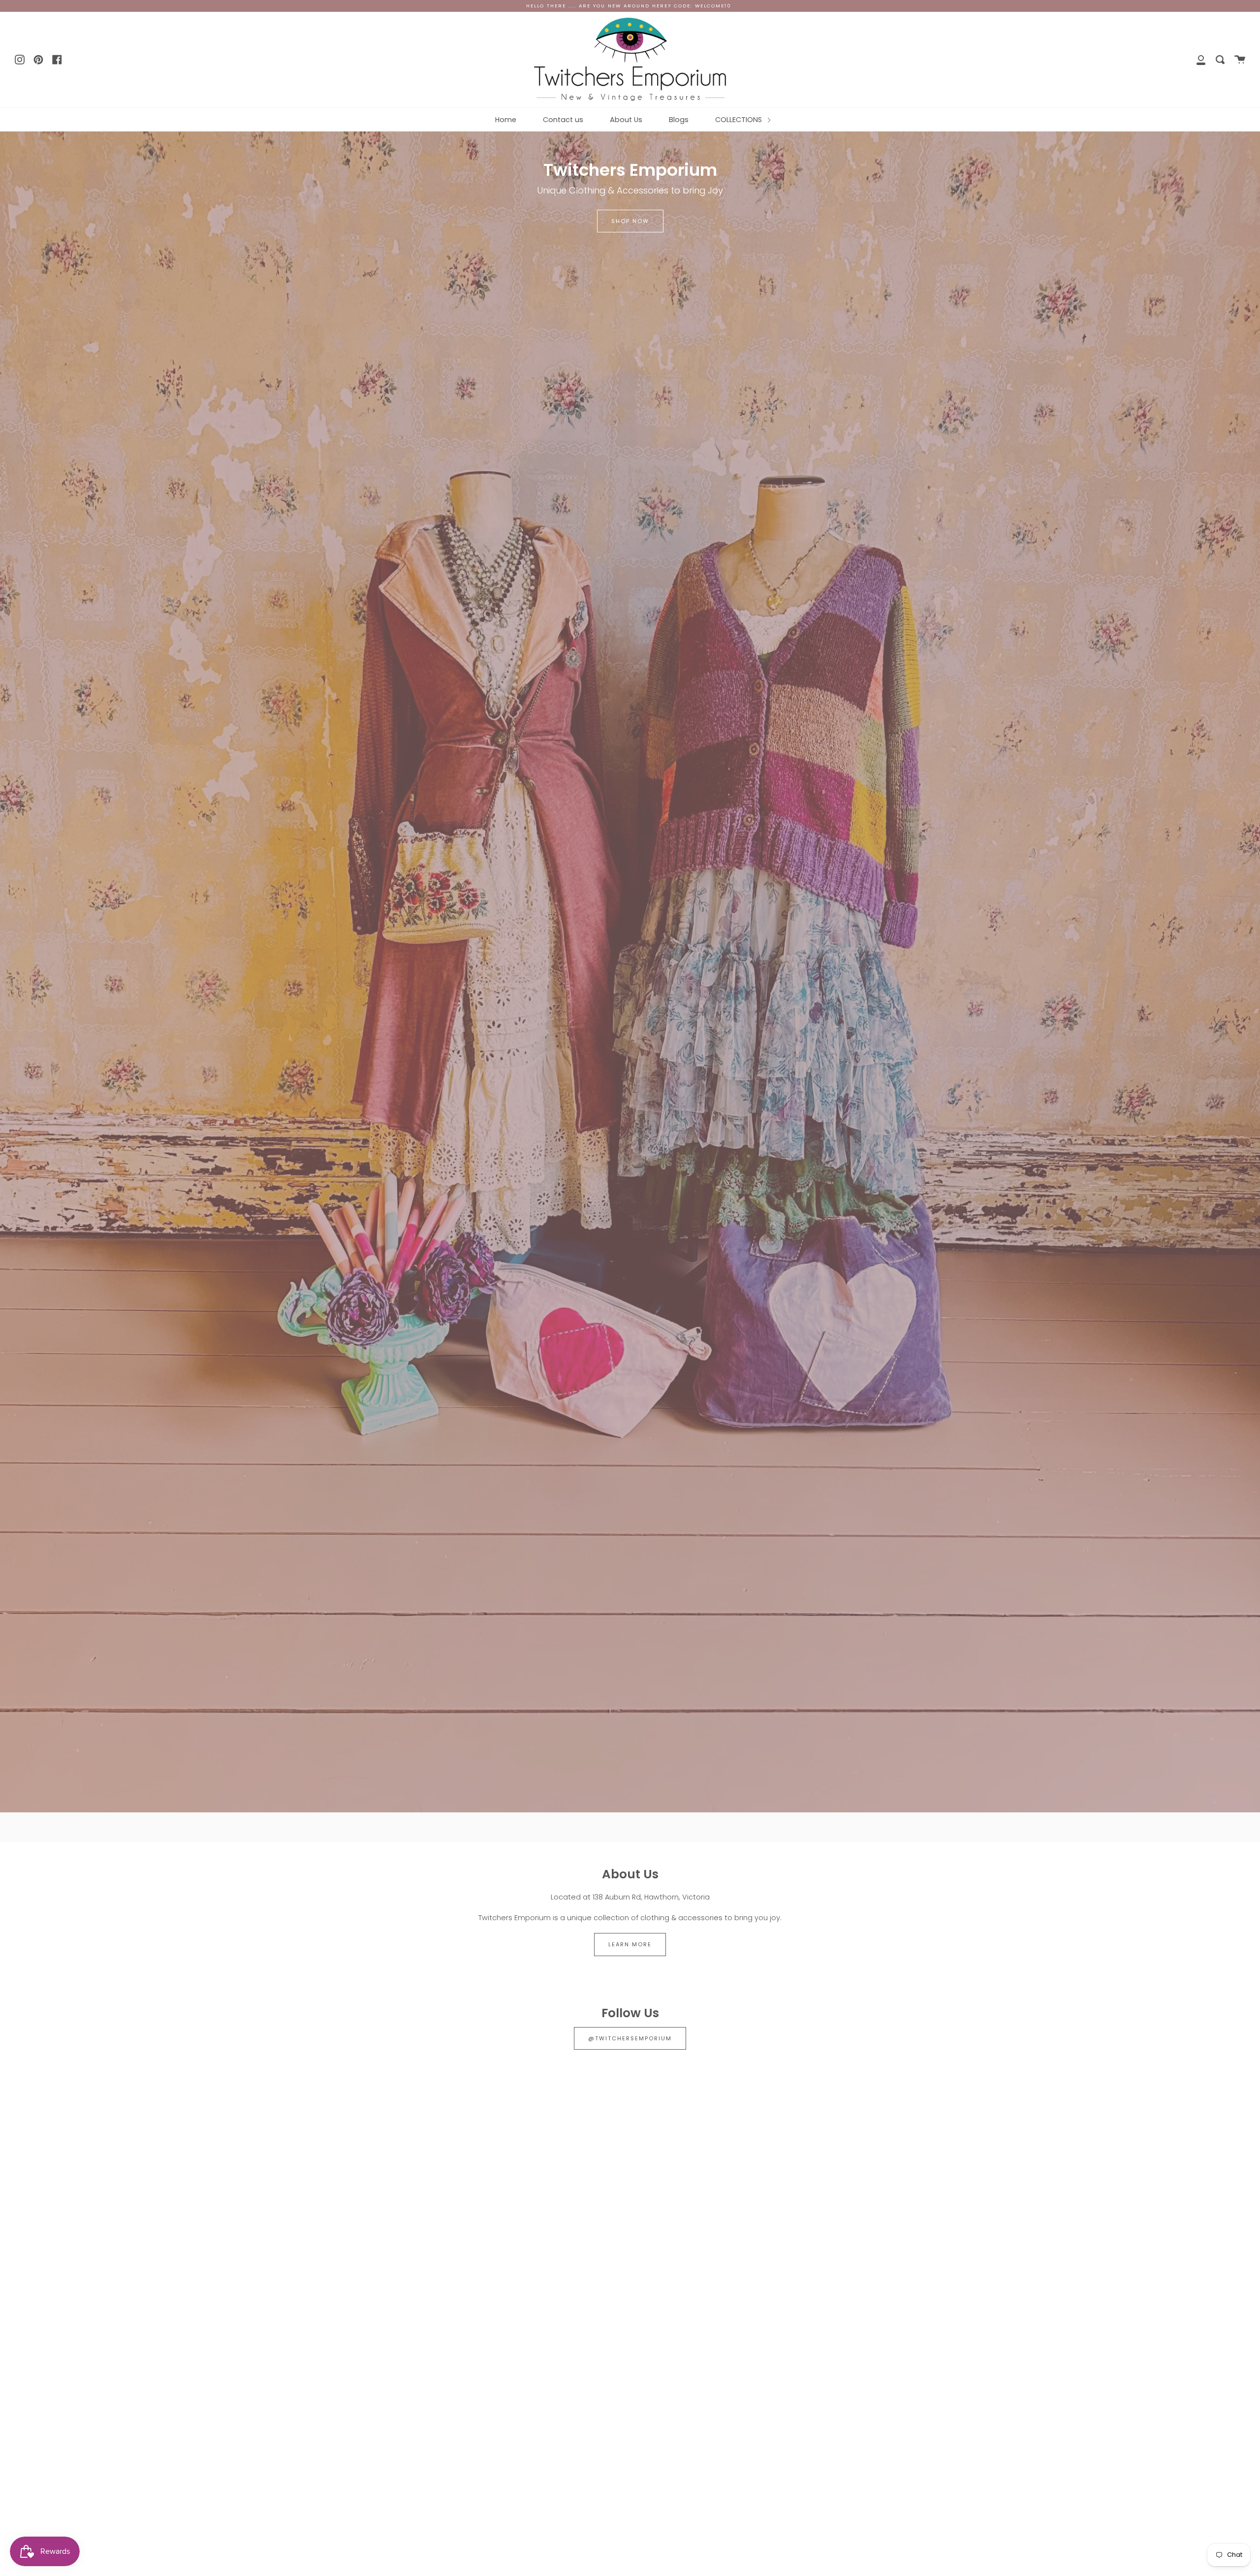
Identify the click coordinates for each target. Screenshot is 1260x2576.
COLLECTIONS (740, 120)
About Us (626, 120)
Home (506, 120)
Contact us (563, 120)
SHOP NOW (630, 221)
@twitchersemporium (630, 2038)
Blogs (679, 120)
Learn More (630, 1944)
